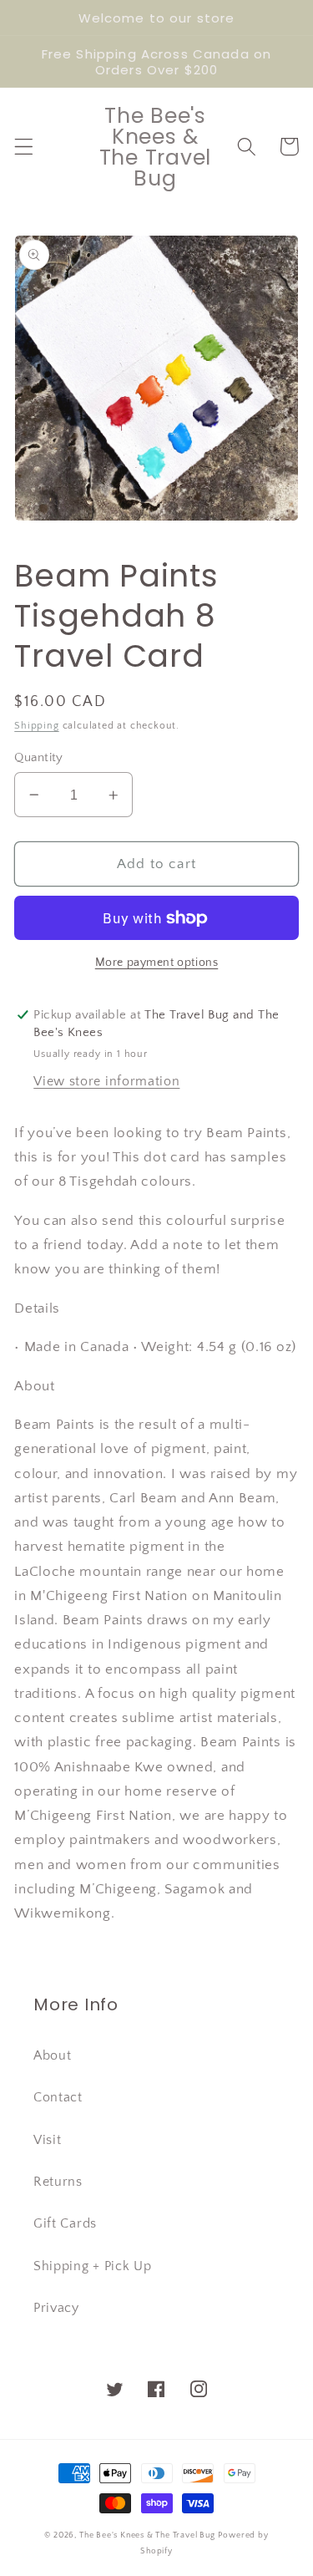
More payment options (157, 963)
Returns (58, 2182)
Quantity (39, 757)
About (52, 2055)
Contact (58, 2097)
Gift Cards (65, 2223)
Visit (47, 2140)
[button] (24, 147)
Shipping (36, 726)
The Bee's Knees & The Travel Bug (147, 2535)
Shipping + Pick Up (92, 2266)
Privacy (56, 2308)
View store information (106, 1081)
